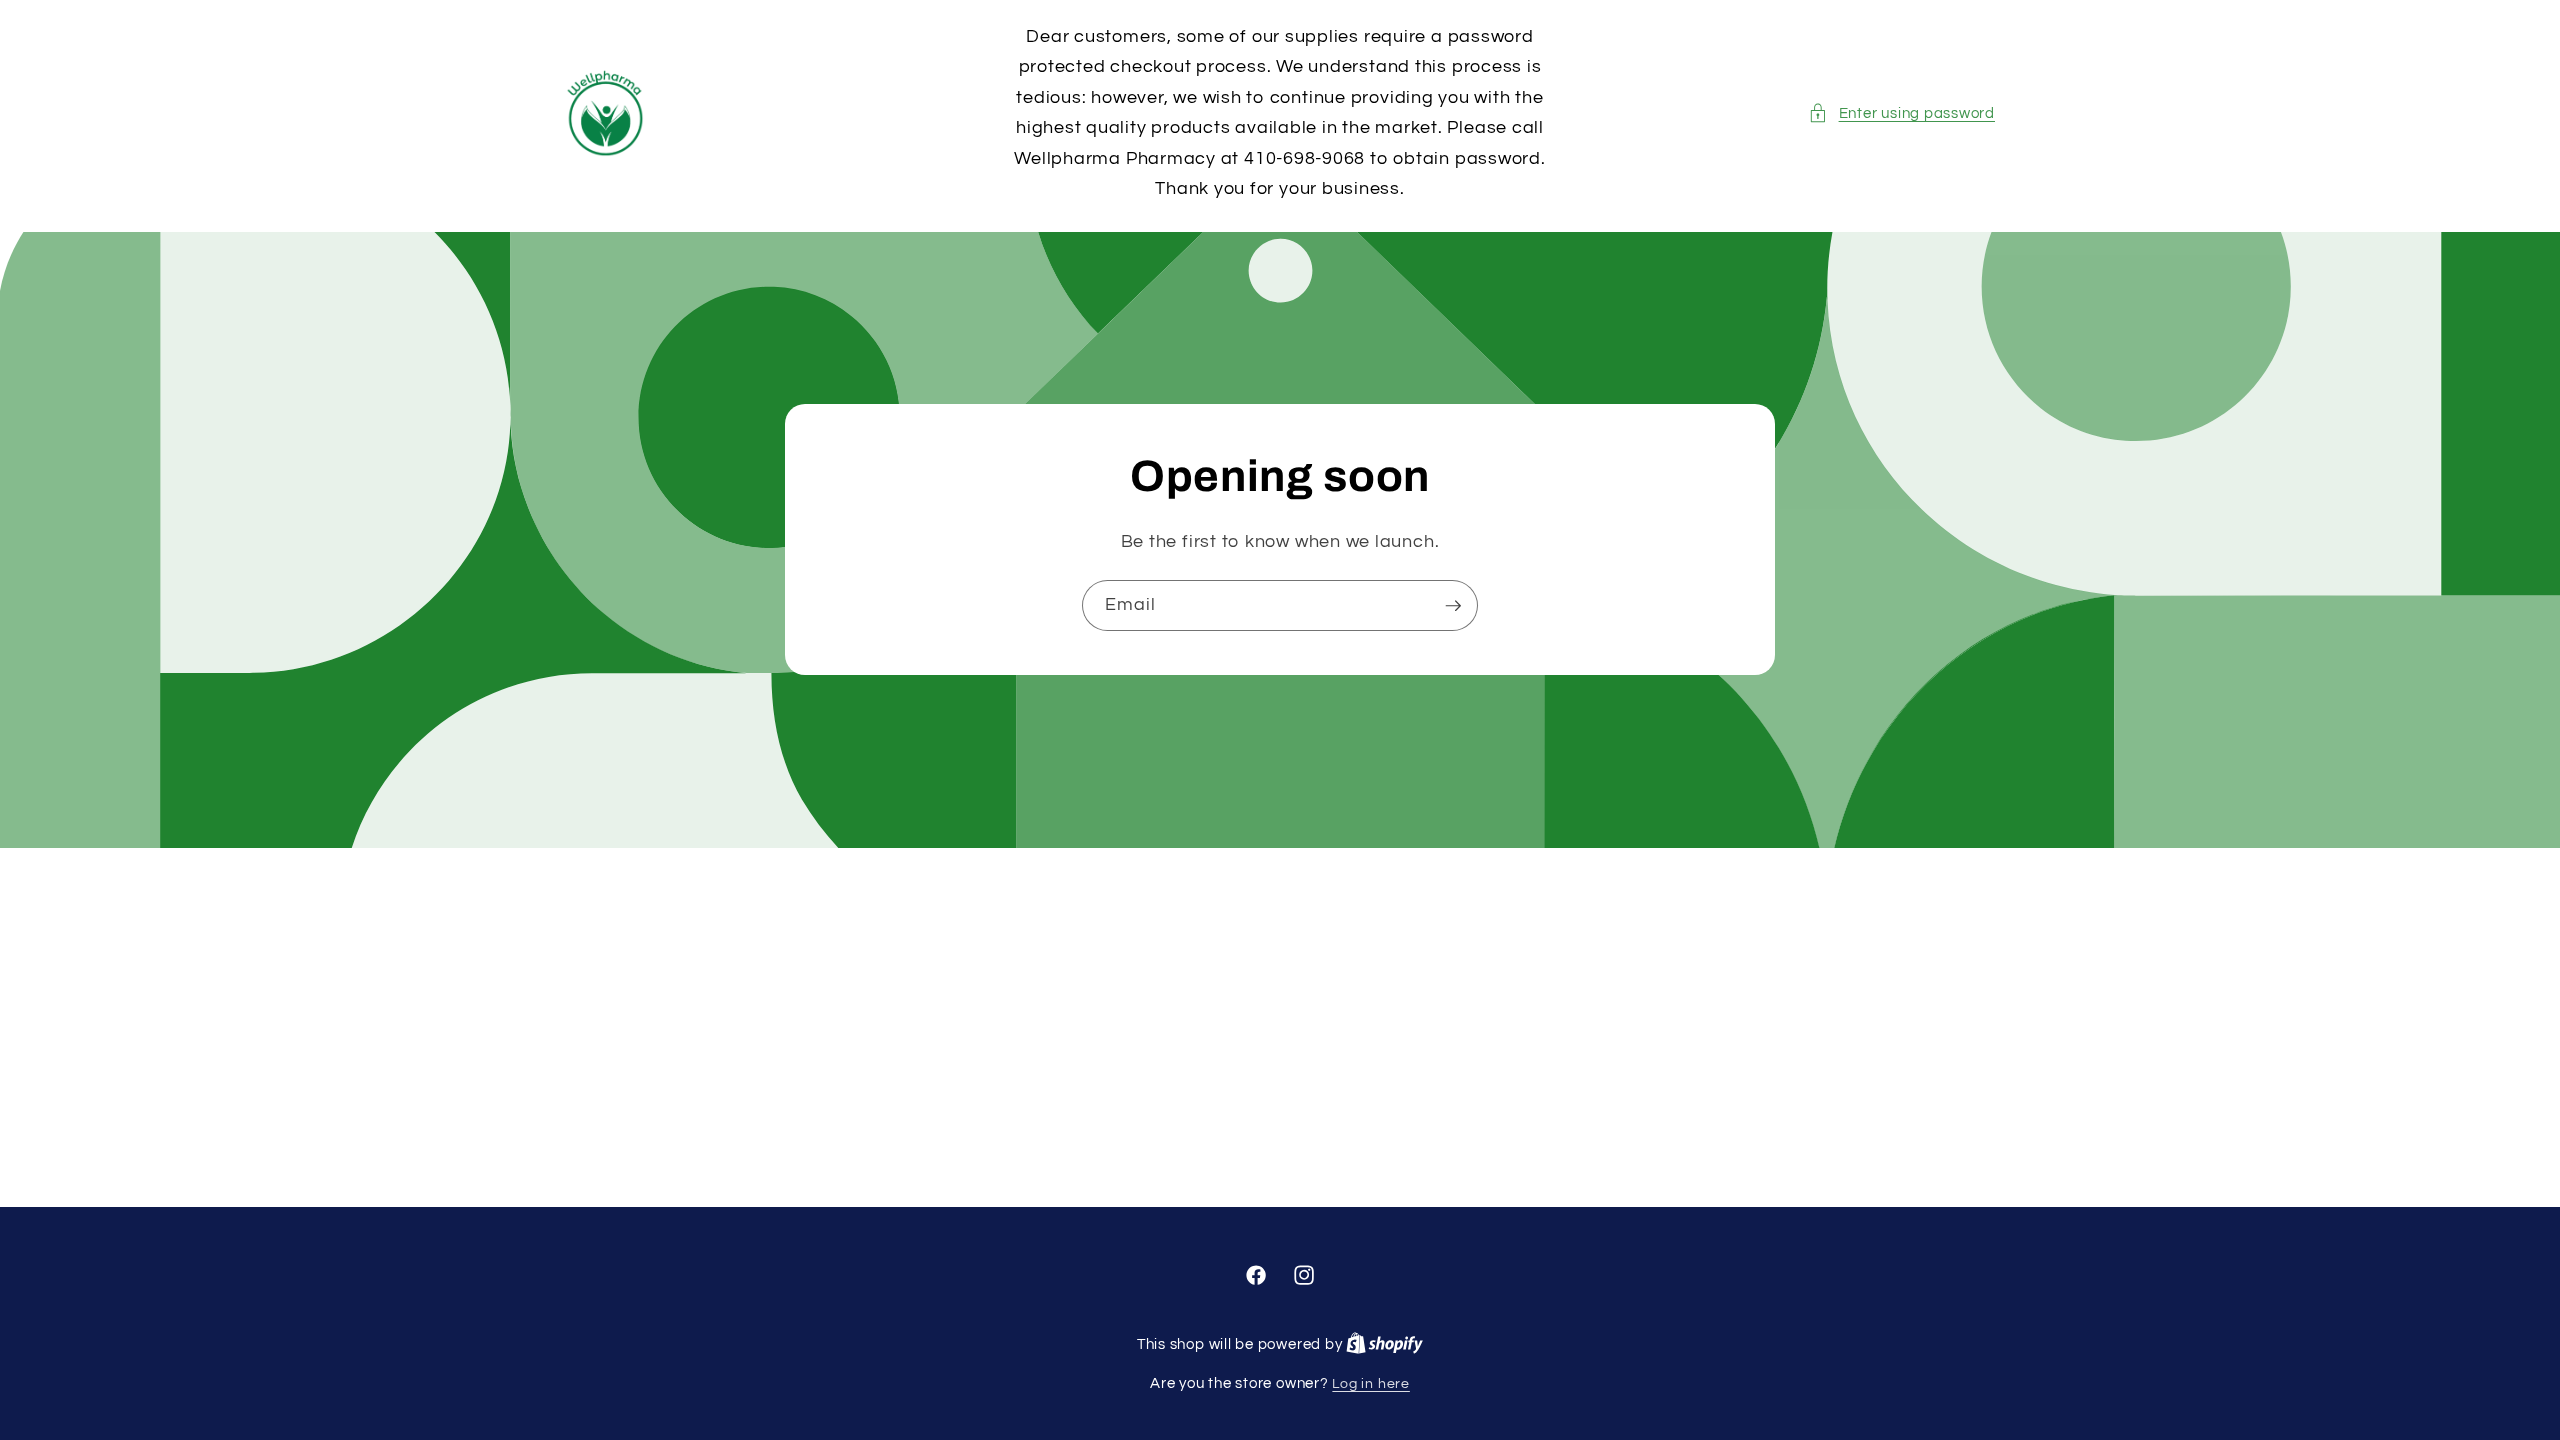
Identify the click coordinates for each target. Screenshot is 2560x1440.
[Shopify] (1384, 1344)
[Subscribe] (1453, 606)
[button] (1901, 113)
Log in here (1370, 1383)
